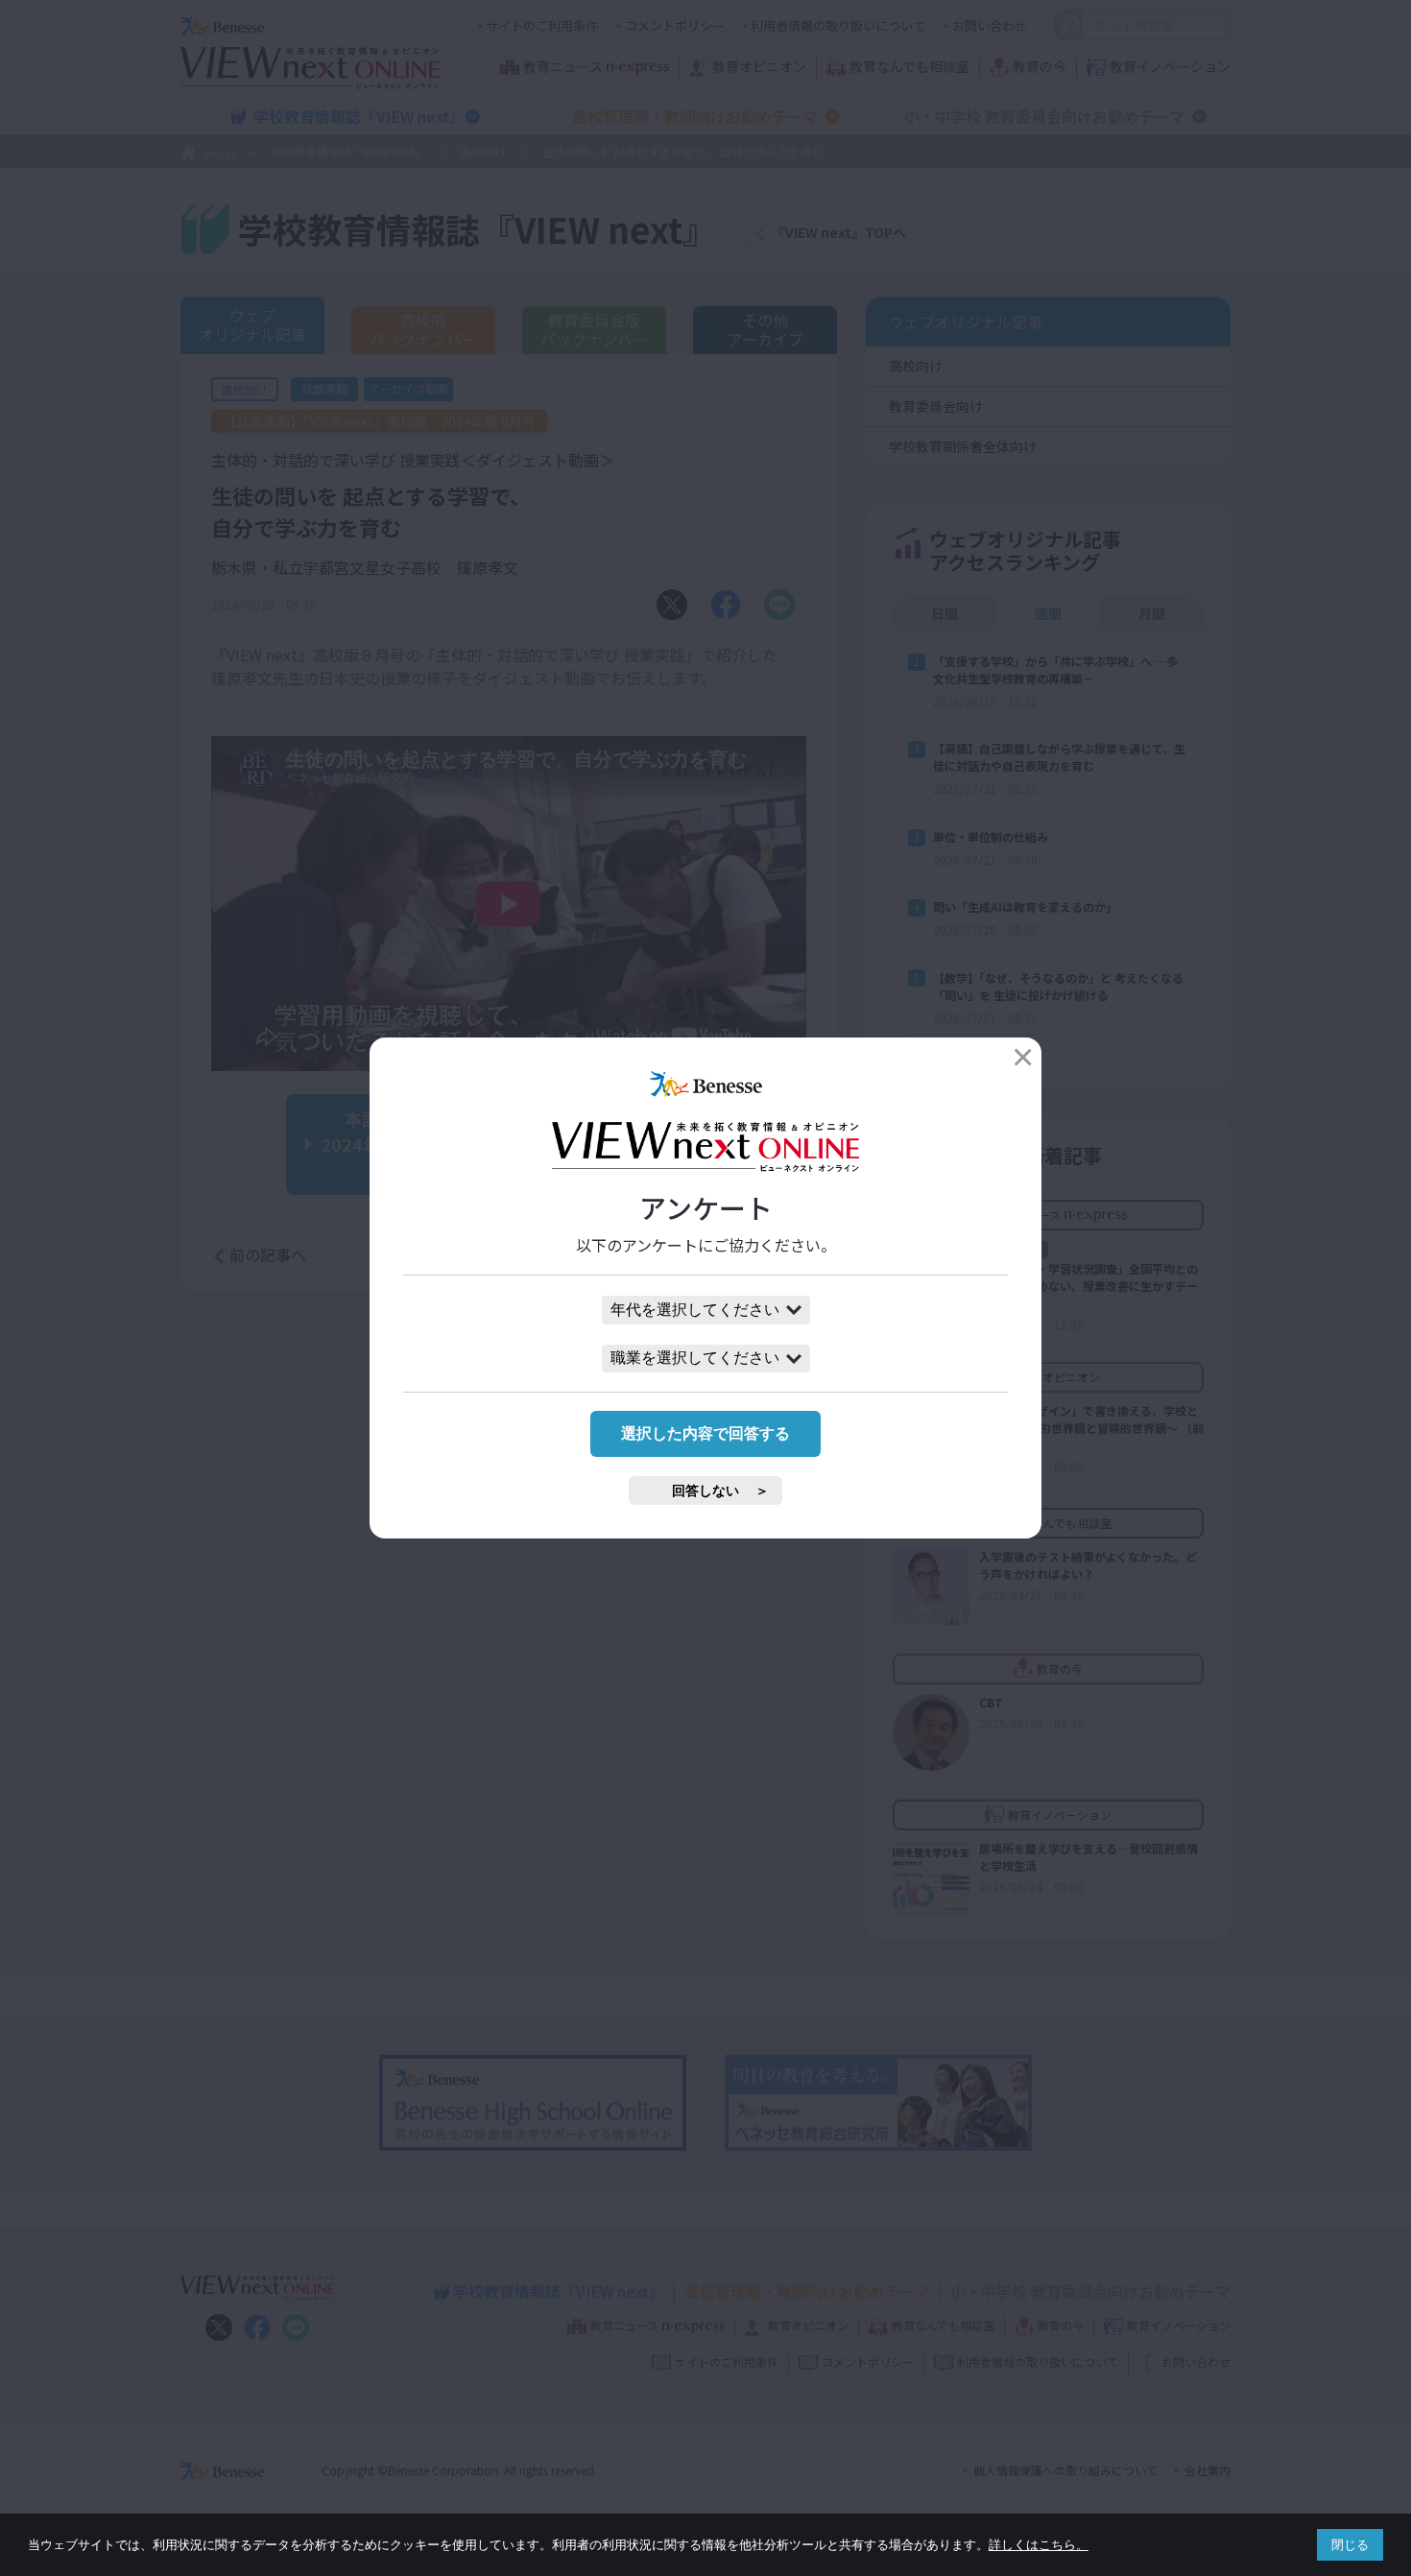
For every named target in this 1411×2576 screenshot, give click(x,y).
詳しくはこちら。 (1039, 2545)
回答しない (705, 1491)
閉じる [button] (1350, 2545)
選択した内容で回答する (705, 1433)
